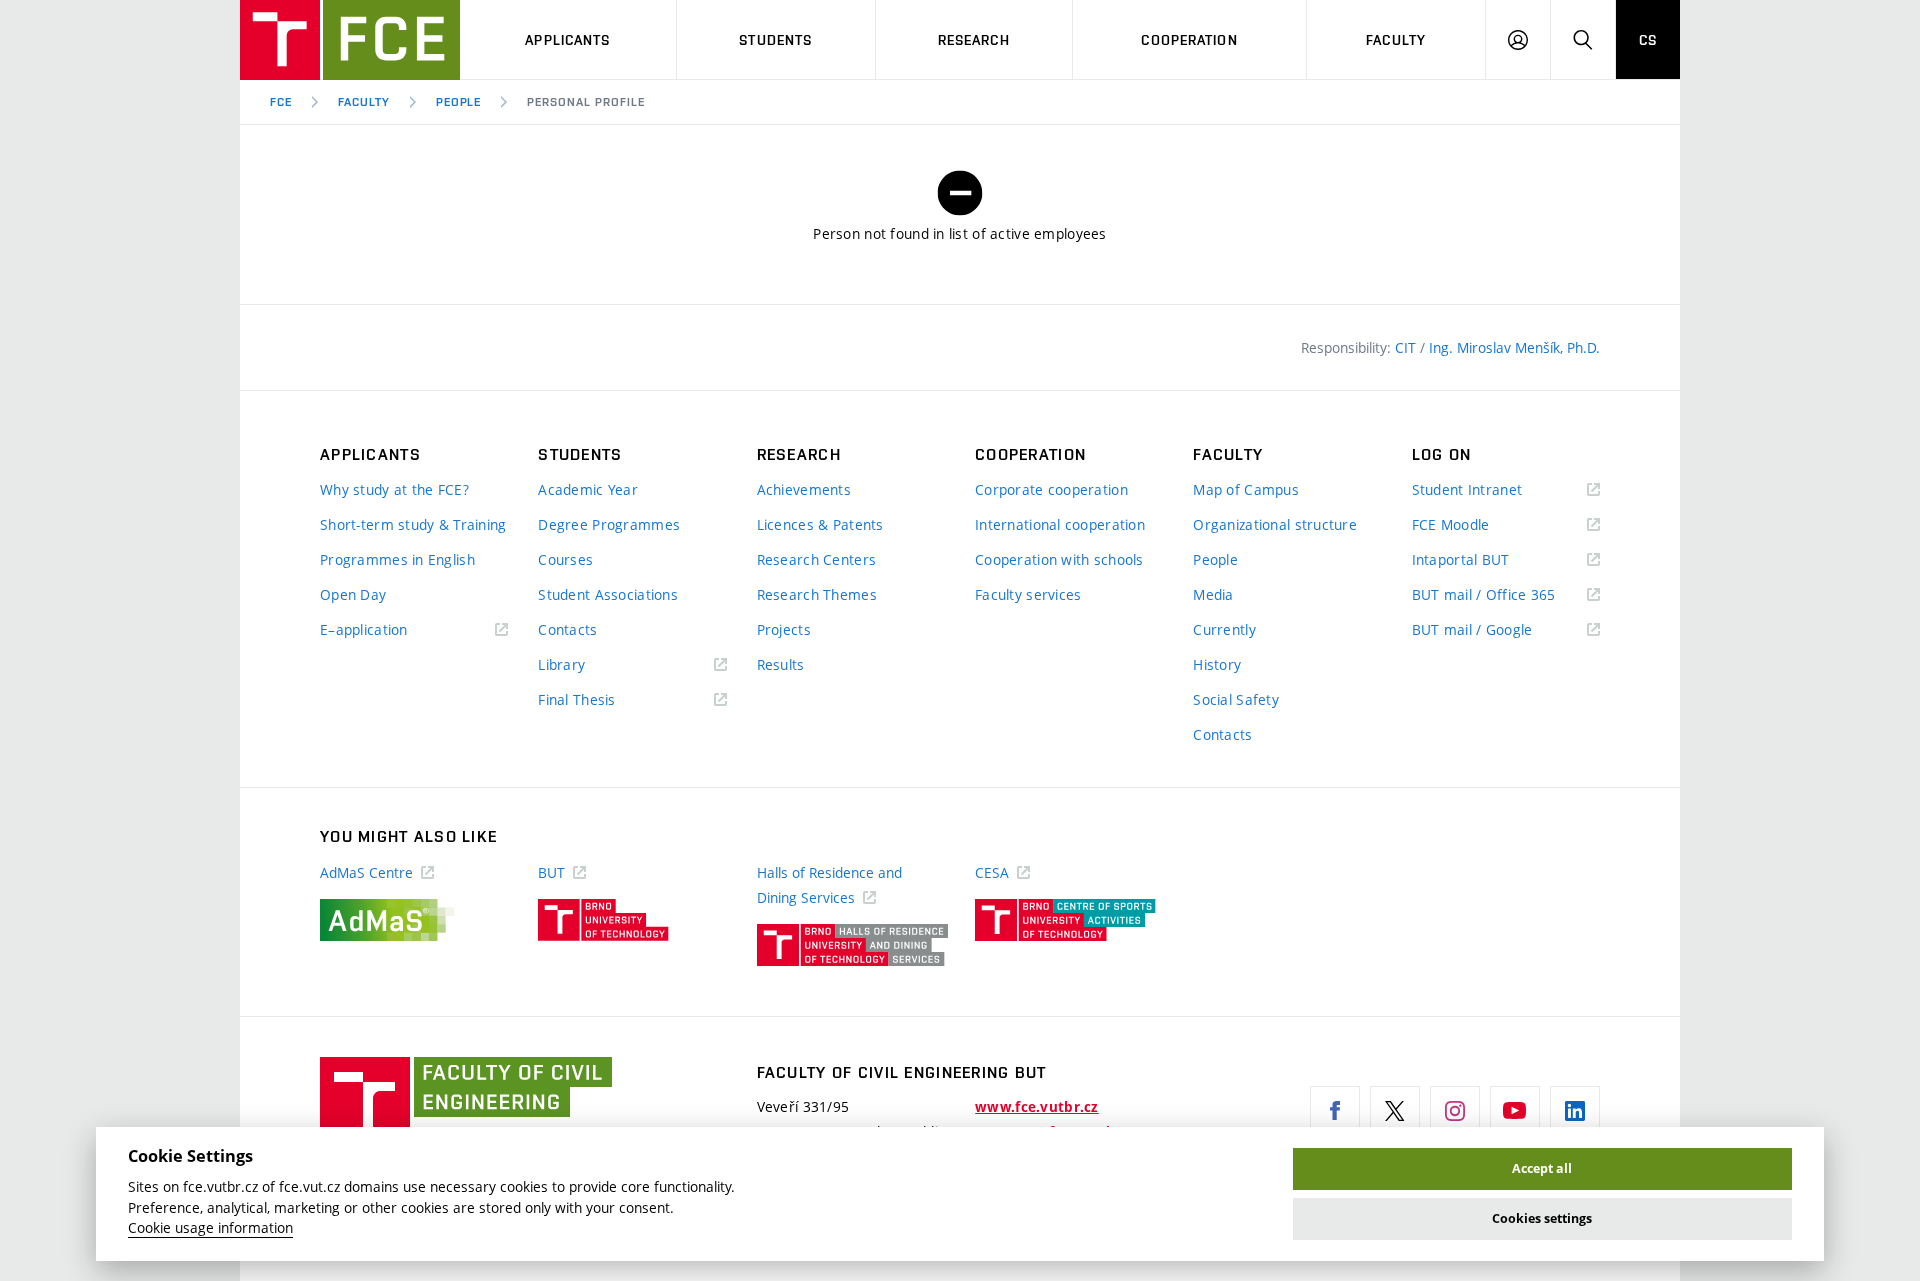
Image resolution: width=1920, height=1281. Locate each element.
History (1217, 664)
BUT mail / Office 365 (1506, 595)
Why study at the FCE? (394, 489)
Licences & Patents (820, 524)
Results (781, 664)
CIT (1407, 347)
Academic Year (588, 489)
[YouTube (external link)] (1515, 1111)
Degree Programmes (609, 524)
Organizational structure (1275, 524)
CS (1648, 40)
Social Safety (1236, 699)
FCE (281, 102)
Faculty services (1028, 594)
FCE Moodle (1480, 525)
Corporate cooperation (1051, 489)
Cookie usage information (210, 1228)
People (459, 102)
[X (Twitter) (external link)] (1395, 1111)
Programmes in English (397, 559)
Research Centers (816, 559)
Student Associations (608, 594)
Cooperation (1189, 40)
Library (591, 665)
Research (974, 40)
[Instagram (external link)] (1455, 1111)
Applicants (567, 40)
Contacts (567, 629)
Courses (565, 559)
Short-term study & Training (413, 524)
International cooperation (1060, 524)
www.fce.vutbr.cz (1036, 1107)
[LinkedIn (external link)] (1575, 1111)
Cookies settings (1542, 1218)
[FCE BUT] (350, 40)
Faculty (1396, 40)
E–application (393, 630)
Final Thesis (606, 700)
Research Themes (817, 594)
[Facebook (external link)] (1335, 1111)
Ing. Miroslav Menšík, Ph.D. (1514, 347)
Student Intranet (1496, 490)
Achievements (804, 489)
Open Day (353, 594)
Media (1213, 594)
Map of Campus (1246, 489)
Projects (784, 629)
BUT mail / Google (1501, 630)
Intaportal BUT (1490, 560)
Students (775, 40)
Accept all (1542, 1168)
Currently (1224, 629)
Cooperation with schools (1059, 559)
